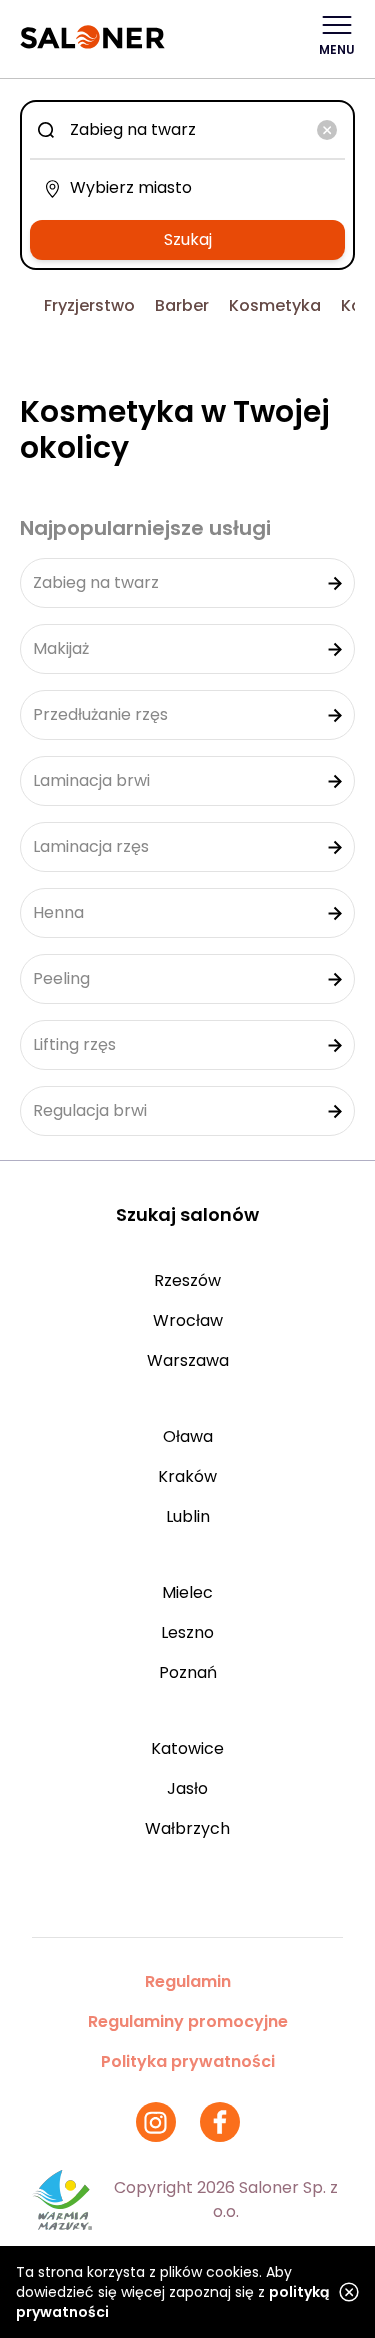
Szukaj (188, 239)
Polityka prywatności (188, 2061)
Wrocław (188, 1320)
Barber (182, 305)
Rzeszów (187, 1280)
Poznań (188, 1672)
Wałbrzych (187, 1828)
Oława (188, 1436)
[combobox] (187, 130)
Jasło (187, 1788)
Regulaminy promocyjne (188, 2021)
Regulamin (188, 1981)
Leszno (187, 1632)
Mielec (187, 1592)
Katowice (187, 1748)
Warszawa (188, 1360)
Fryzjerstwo (89, 305)
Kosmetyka (275, 305)
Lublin (188, 1516)
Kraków (187, 1476)
